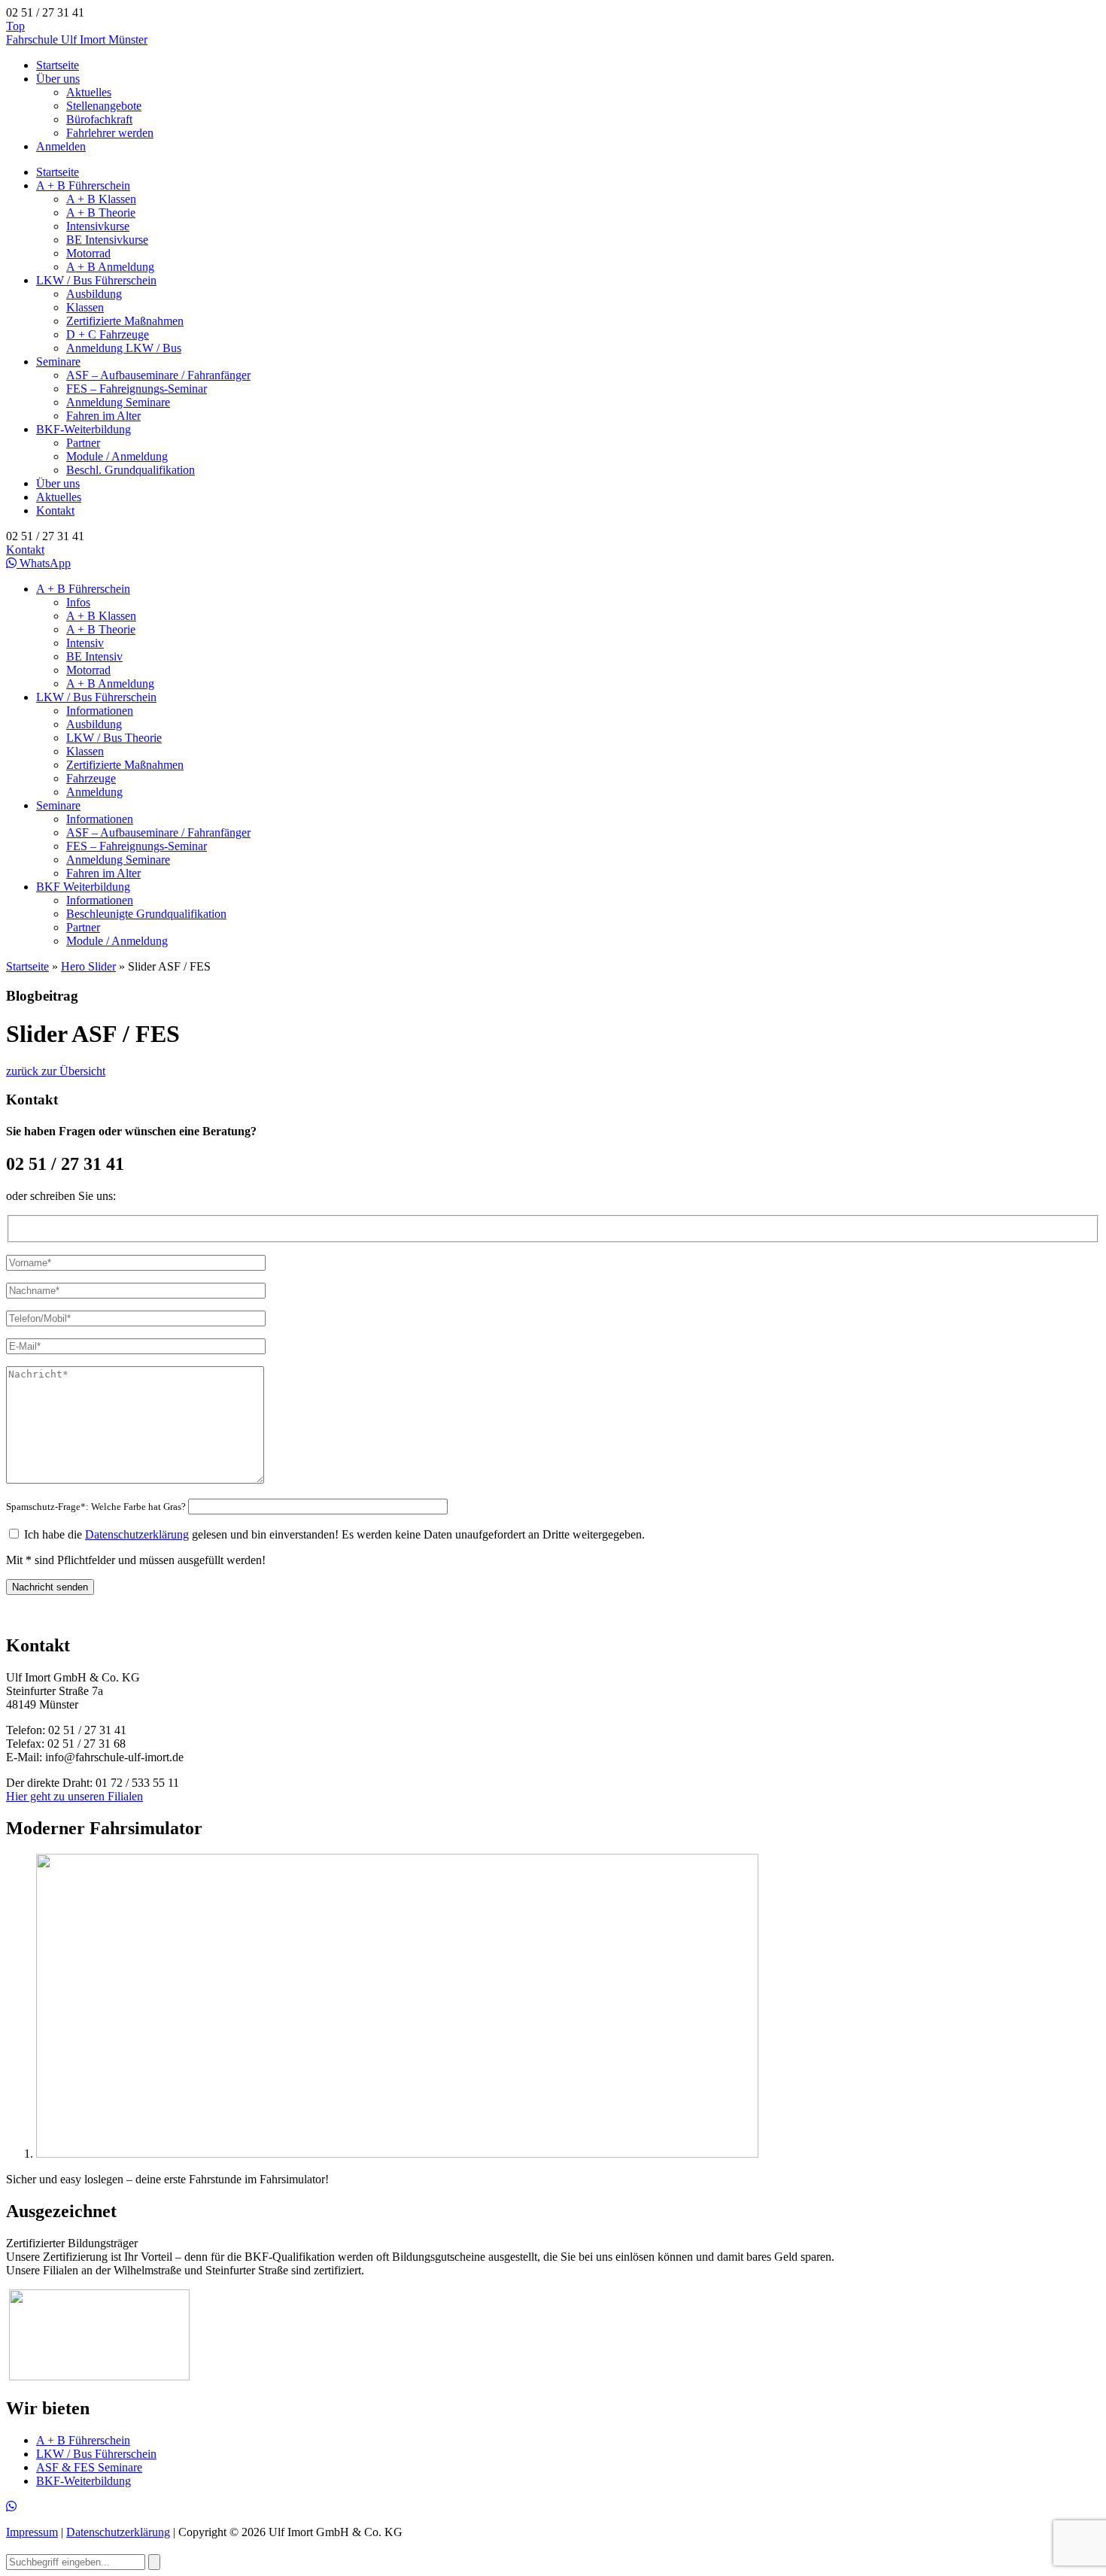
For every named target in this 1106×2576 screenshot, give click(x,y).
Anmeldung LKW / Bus (124, 348)
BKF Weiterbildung (83, 887)
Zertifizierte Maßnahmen (125, 321)
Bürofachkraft (99, 119)
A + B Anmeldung (110, 267)
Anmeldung (94, 792)
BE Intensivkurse (107, 240)
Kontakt (55, 510)
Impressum (32, 2532)
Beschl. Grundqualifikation (131, 470)
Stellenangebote (104, 106)
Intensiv (85, 643)
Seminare (58, 361)
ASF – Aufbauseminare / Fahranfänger (158, 375)
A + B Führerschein (83, 185)
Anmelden (61, 146)
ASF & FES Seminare (89, 2467)
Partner (83, 443)
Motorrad (88, 253)
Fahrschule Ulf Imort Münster (77, 39)
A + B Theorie (101, 213)
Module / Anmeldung (117, 456)
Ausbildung (94, 294)
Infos (78, 602)
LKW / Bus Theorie (114, 738)
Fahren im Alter (103, 416)
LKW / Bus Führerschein (96, 280)
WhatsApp (44, 563)
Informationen (100, 711)
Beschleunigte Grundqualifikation (146, 914)
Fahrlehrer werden (110, 133)
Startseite (58, 65)
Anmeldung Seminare (118, 402)
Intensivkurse (98, 226)
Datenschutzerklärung (137, 1534)
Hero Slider (88, 966)
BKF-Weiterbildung (84, 429)
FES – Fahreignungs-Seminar (137, 389)
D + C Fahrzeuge (108, 334)
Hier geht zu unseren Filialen (74, 1796)
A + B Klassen (101, 199)
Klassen (85, 307)
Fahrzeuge (91, 778)
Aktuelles (89, 92)
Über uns (58, 79)
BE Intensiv (94, 656)
